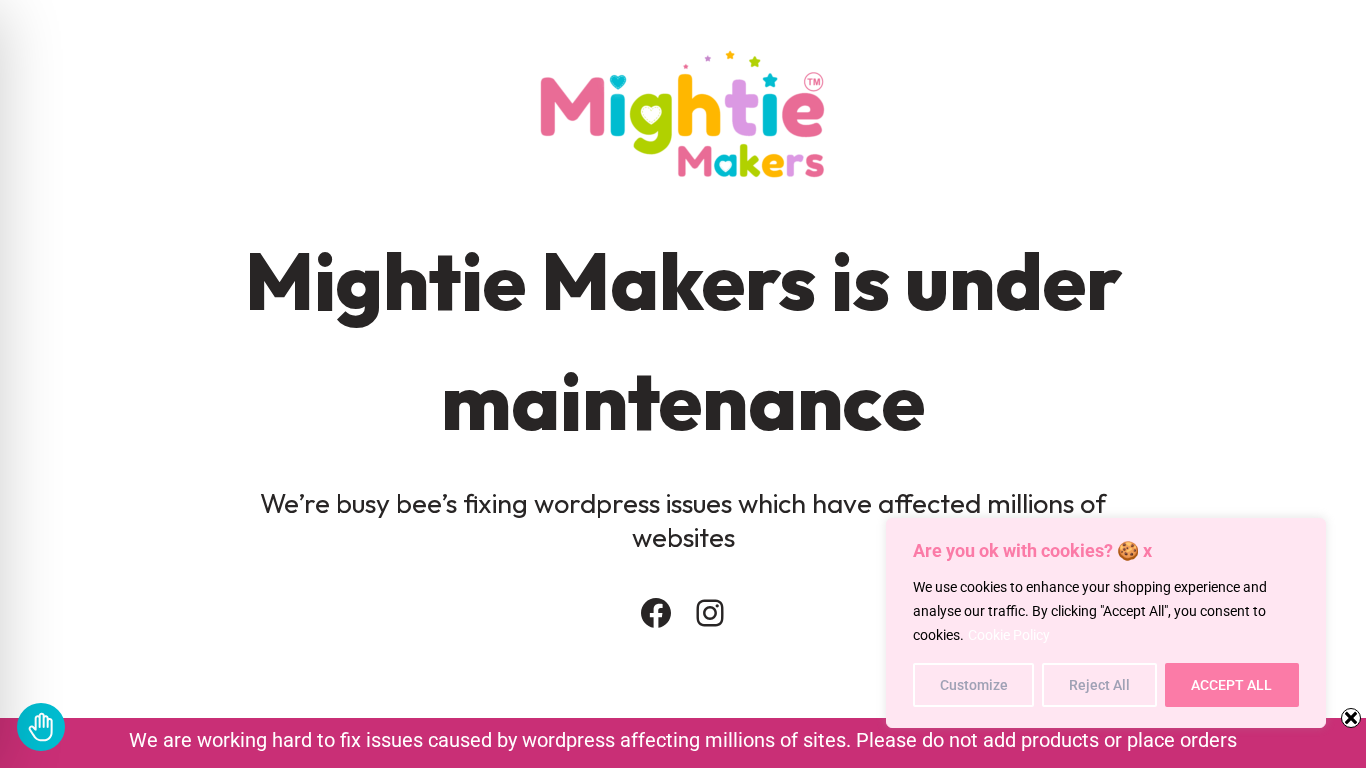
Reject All (1099, 685)
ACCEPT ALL (1231, 685)
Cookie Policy (1009, 635)
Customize (974, 685)
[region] (1106, 623)
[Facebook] (656, 613)
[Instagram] (710, 613)
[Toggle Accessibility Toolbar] (41, 727)
